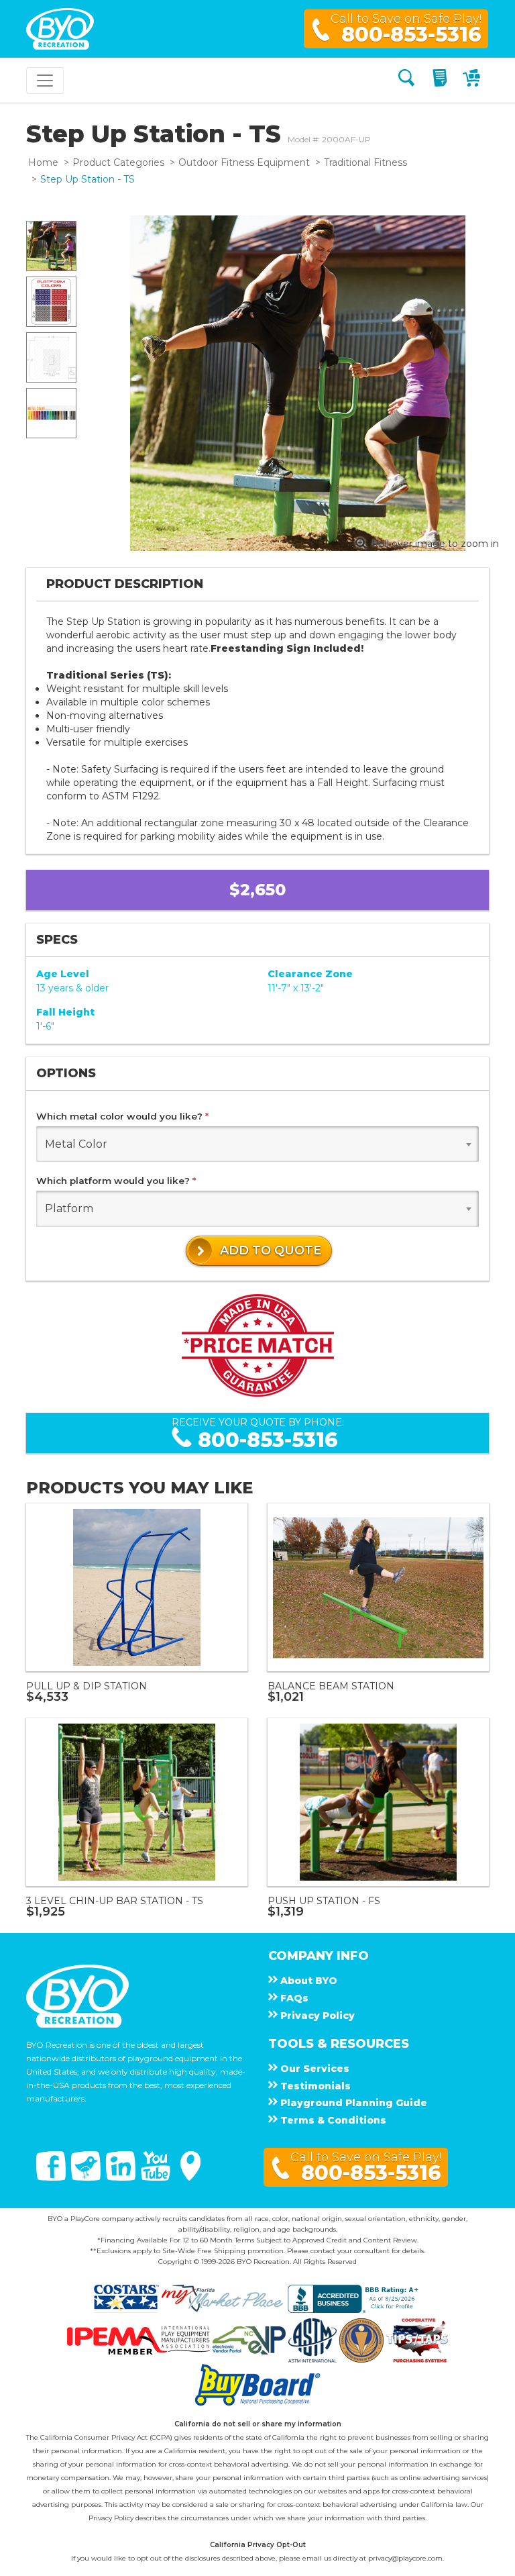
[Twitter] (87, 2177)
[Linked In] (122, 2177)
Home (43, 162)
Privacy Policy (111, 2518)
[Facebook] (52, 2177)
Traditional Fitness (365, 162)
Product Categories (118, 162)
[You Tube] (157, 2177)
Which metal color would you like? (122, 1116)
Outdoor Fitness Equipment (244, 162)
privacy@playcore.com (405, 2558)
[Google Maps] (190, 2177)
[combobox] (257, 1144)
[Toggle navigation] (45, 81)
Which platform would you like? (116, 1181)
